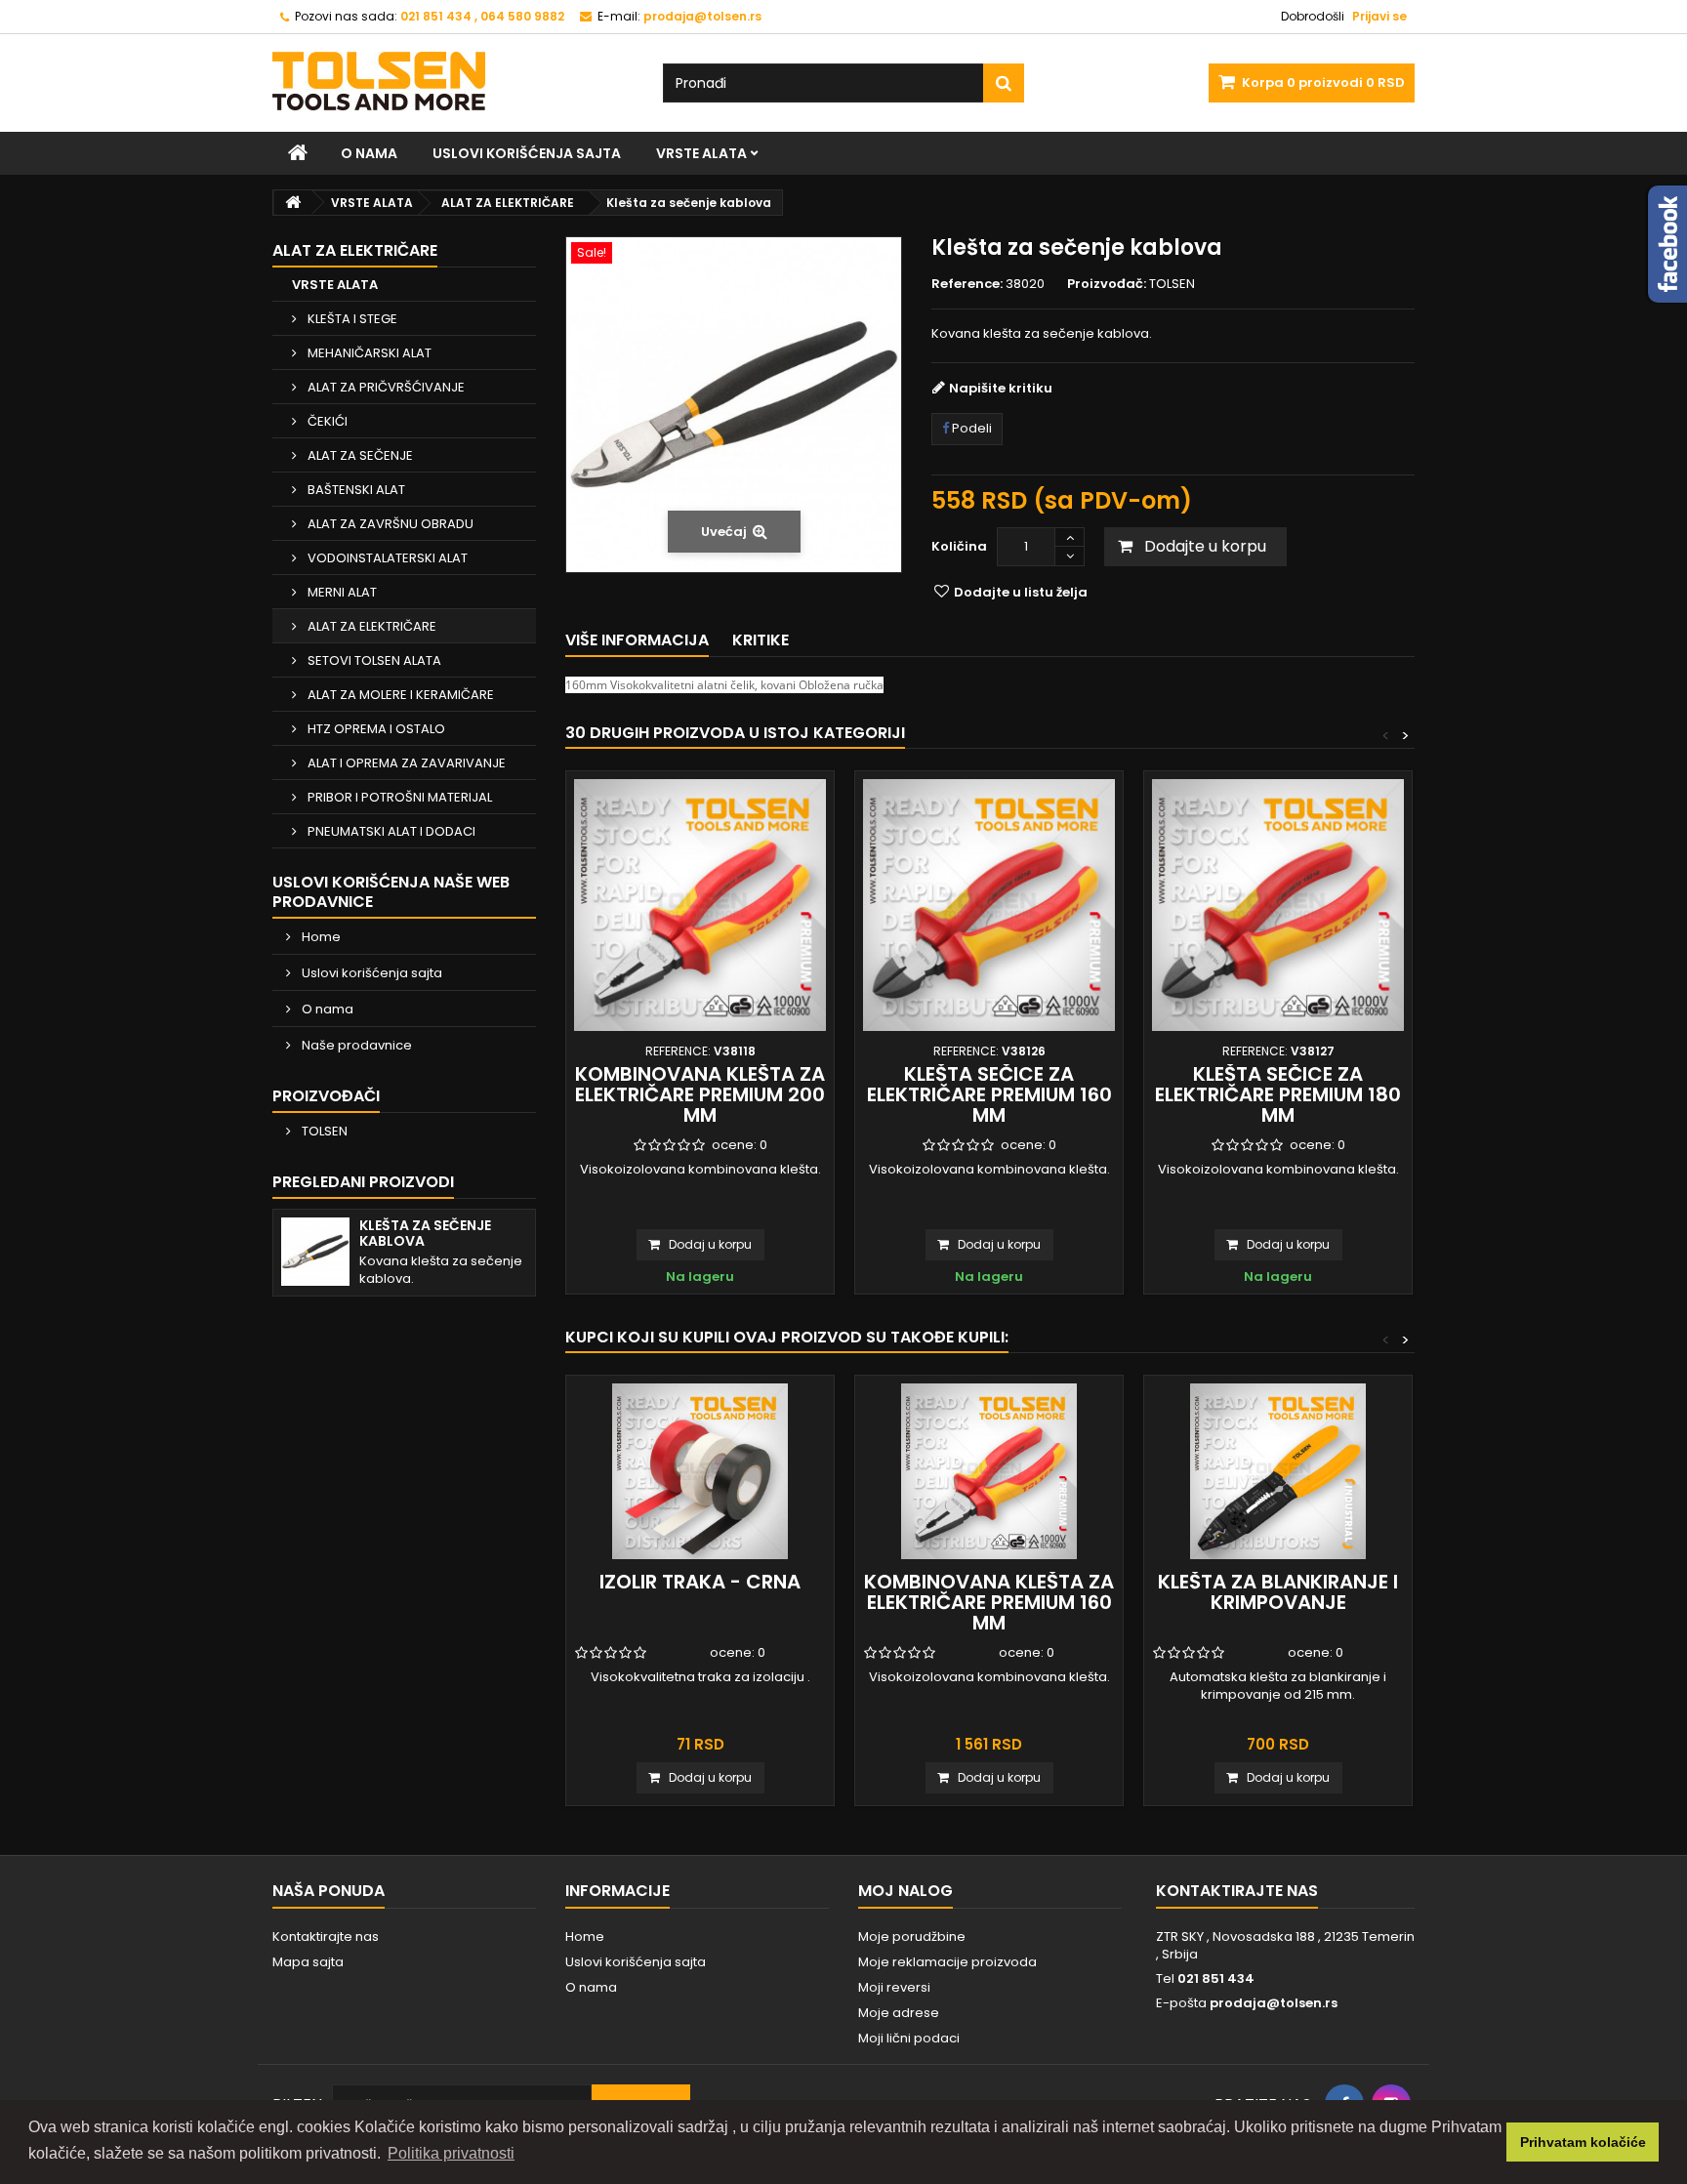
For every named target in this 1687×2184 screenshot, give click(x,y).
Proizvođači (326, 1096)
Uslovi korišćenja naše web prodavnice (391, 892)
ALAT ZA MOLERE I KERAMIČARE (399, 695)
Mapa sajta (308, 1962)
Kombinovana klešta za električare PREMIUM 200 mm (700, 1094)
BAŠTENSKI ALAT (355, 490)
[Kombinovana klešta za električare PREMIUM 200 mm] (700, 905)
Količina (959, 546)
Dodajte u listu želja (1019, 592)
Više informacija (637, 640)
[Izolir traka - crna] (700, 1471)
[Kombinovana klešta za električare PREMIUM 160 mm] (989, 1471)
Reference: (967, 284)
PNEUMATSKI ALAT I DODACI (390, 831)
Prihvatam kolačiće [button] (1583, 2142)
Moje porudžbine (912, 1937)
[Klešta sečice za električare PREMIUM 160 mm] (989, 905)
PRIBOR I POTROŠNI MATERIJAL (398, 797)
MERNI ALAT (341, 592)
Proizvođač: (1107, 284)
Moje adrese (899, 2013)
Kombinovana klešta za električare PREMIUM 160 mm (989, 1602)
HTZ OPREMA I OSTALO (375, 729)
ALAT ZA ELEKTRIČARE (370, 626)
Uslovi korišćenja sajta (527, 153)
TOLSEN (323, 1131)
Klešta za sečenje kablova (425, 1233)
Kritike (761, 640)
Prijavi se (1379, 16)
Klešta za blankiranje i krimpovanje (1278, 1592)
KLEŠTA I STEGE (351, 319)
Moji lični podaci (909, 2038)
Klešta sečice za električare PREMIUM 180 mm (1278, 1094)
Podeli (970, 428)
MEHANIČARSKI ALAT (368, 353)
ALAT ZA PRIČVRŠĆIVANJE (385, 387)
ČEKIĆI (326, 421)
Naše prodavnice (355, 1045)
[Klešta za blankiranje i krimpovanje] (1278, 1471)
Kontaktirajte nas (326, 1937)
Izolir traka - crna (700, 1582)
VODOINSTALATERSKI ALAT (386, 558)
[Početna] (298, 153)
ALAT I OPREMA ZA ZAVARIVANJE (405, 763)
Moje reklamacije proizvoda (947, 1962)
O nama (369, 153)
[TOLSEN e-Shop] (453, 81)
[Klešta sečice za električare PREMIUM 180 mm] (1278, 905)
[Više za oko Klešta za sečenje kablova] (315, 1252)
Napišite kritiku (1001, 388)
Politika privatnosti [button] (451, 2153)
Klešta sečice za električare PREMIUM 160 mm (989, 1094)
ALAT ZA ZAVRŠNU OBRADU (389, 524)
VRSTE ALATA (701, 153)
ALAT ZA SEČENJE (359, 455)
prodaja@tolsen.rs (1274, 2003)
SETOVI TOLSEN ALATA (373, 660)
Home (320, 937)
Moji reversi (894, 1987)
